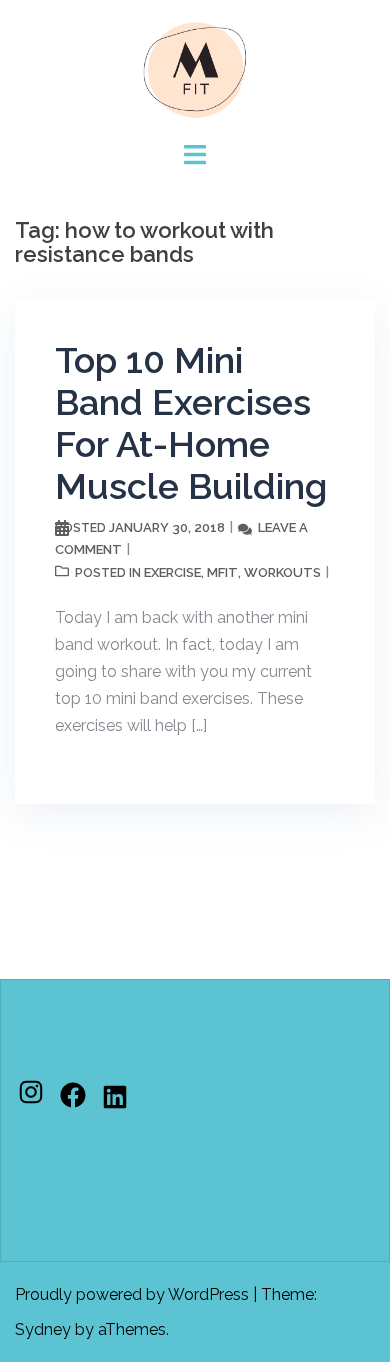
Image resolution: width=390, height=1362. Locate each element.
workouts (282, 572)
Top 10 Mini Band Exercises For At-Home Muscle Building (191, 423)
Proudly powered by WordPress (132, 1294)
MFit (222, 572)
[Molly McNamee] (195, 68)
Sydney (43, 1329)
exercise (172, 572)
